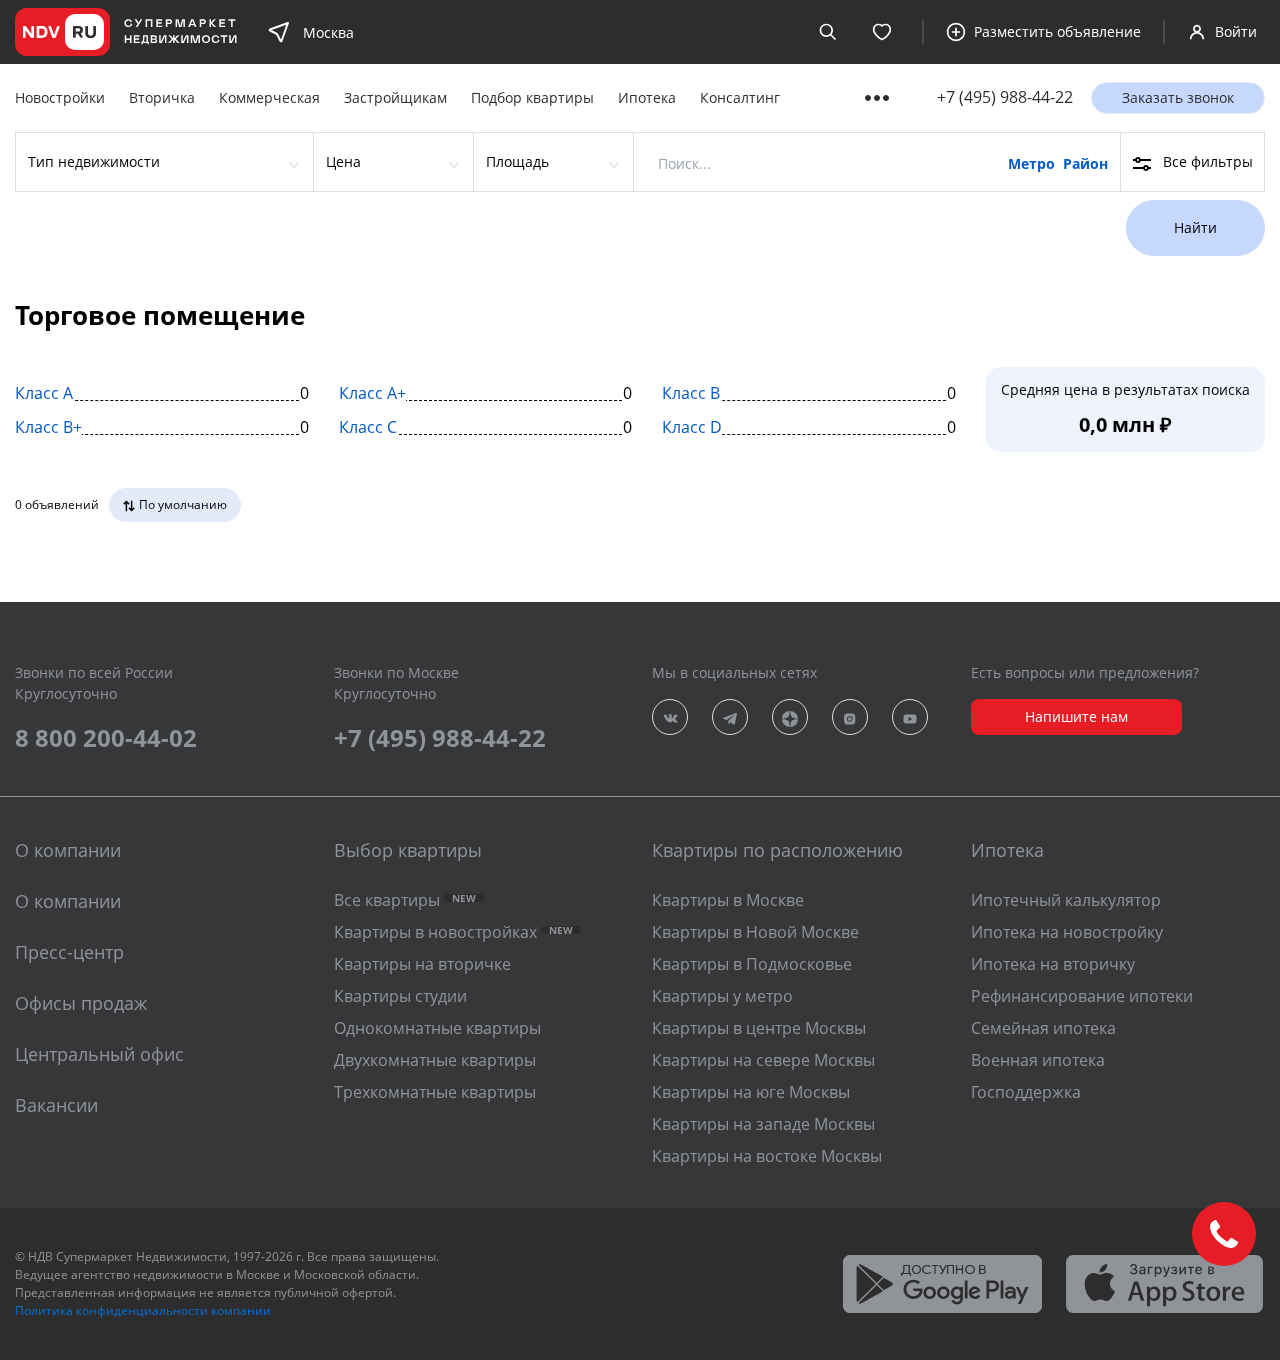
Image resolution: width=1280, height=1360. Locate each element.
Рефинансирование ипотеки (1082, 996)
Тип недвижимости (94, 161)
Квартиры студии (400, 996)
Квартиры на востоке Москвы (767, 1156)
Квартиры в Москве (728, 900)
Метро (1031, 163)
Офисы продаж (81, 1003)
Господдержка (1026, 1092)
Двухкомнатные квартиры (435, 1060)
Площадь (517, 161)
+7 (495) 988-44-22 (1005, 97)
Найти (1195, 227)
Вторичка (162, 97)
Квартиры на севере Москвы (763, 1060)
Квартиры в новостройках (453, 932)
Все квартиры (405, 900)
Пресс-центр (69, 952)
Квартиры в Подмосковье (752, 964)
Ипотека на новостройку (1067, 932)
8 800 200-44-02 (106, 737)
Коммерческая (269, 97)
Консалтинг (740, 97)
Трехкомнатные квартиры (435, 1092)
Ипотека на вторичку (1053, 964)
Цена (343, 161)
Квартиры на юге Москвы (751, 1092)
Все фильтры (1208, 161)
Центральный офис (99, 1054)
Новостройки (60, 97)
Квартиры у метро (722, 996)
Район (1085, 163)
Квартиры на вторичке (422, 964)
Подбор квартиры (532, 97)
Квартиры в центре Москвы (759, 1028)
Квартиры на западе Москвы (763, 1124)
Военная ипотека (1038, 1060)
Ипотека (647, 97)
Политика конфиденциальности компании (143, 1310)
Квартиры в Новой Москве (755, 932)
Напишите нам (1076, 716)
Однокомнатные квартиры (437, 1028)
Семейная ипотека (1043, 1028)
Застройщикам (395, 97)
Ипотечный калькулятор (1066, 900)
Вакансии (56, 1105)
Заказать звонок (1178, 97)
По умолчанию (183, 504)
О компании (68, 901)
